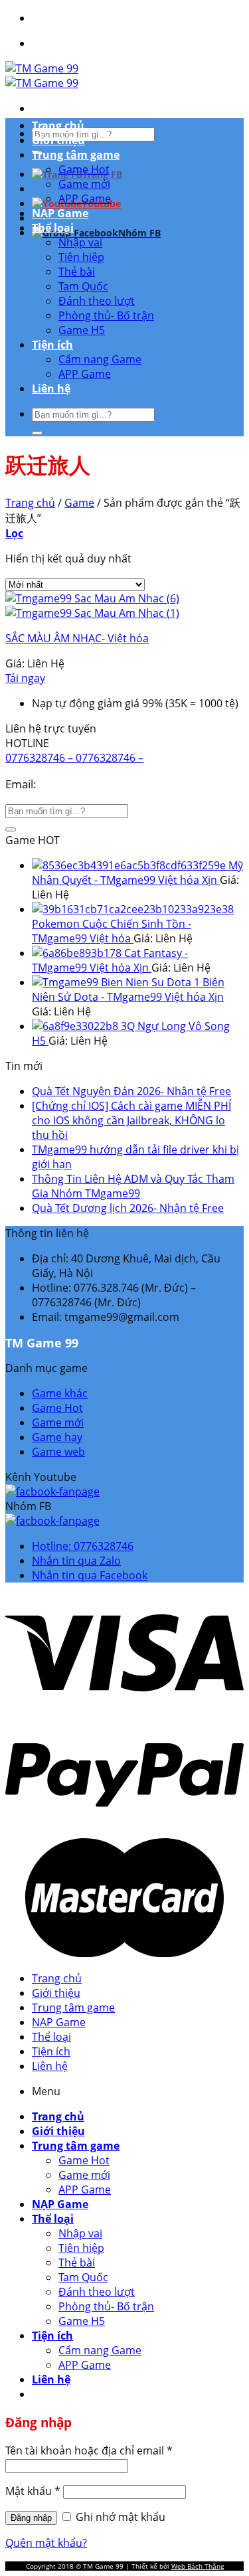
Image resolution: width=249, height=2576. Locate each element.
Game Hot (84, 169)
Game (79, 503)
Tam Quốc (83, 286)
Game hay (57, 1437)
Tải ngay (25, 678)
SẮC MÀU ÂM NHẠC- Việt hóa (77, 638)
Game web (58, 1452)
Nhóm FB (139, 233)
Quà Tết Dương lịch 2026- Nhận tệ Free (128, 1208)
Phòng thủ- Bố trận (106, 315)
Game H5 (82, 330)
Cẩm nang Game (100, 359)
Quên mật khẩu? (46, 2543)
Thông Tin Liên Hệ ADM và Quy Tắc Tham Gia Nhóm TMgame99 (133, 1186)
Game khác (60, 1393)
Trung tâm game (76, 155)
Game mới (84, 184)
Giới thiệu (58, 140)
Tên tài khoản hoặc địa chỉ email (89, 2450)
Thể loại (53, 228)
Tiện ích (52, 345)
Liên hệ (51, 388)
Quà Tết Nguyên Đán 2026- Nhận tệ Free (131, 1091)
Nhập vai (80, 242)
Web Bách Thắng (198, 2566)
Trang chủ (58, 126)
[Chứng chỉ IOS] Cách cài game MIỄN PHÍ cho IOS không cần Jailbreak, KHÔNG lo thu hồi (131, 1120)
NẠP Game (60, 213)
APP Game (85, 199)
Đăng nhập (31, 2518)
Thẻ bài (77, 272)
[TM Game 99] (42, 76)
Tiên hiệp (81, 257)
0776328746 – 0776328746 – (74, 758)
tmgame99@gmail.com (100, 784)
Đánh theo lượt (97, 301)
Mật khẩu (33, 2491)
